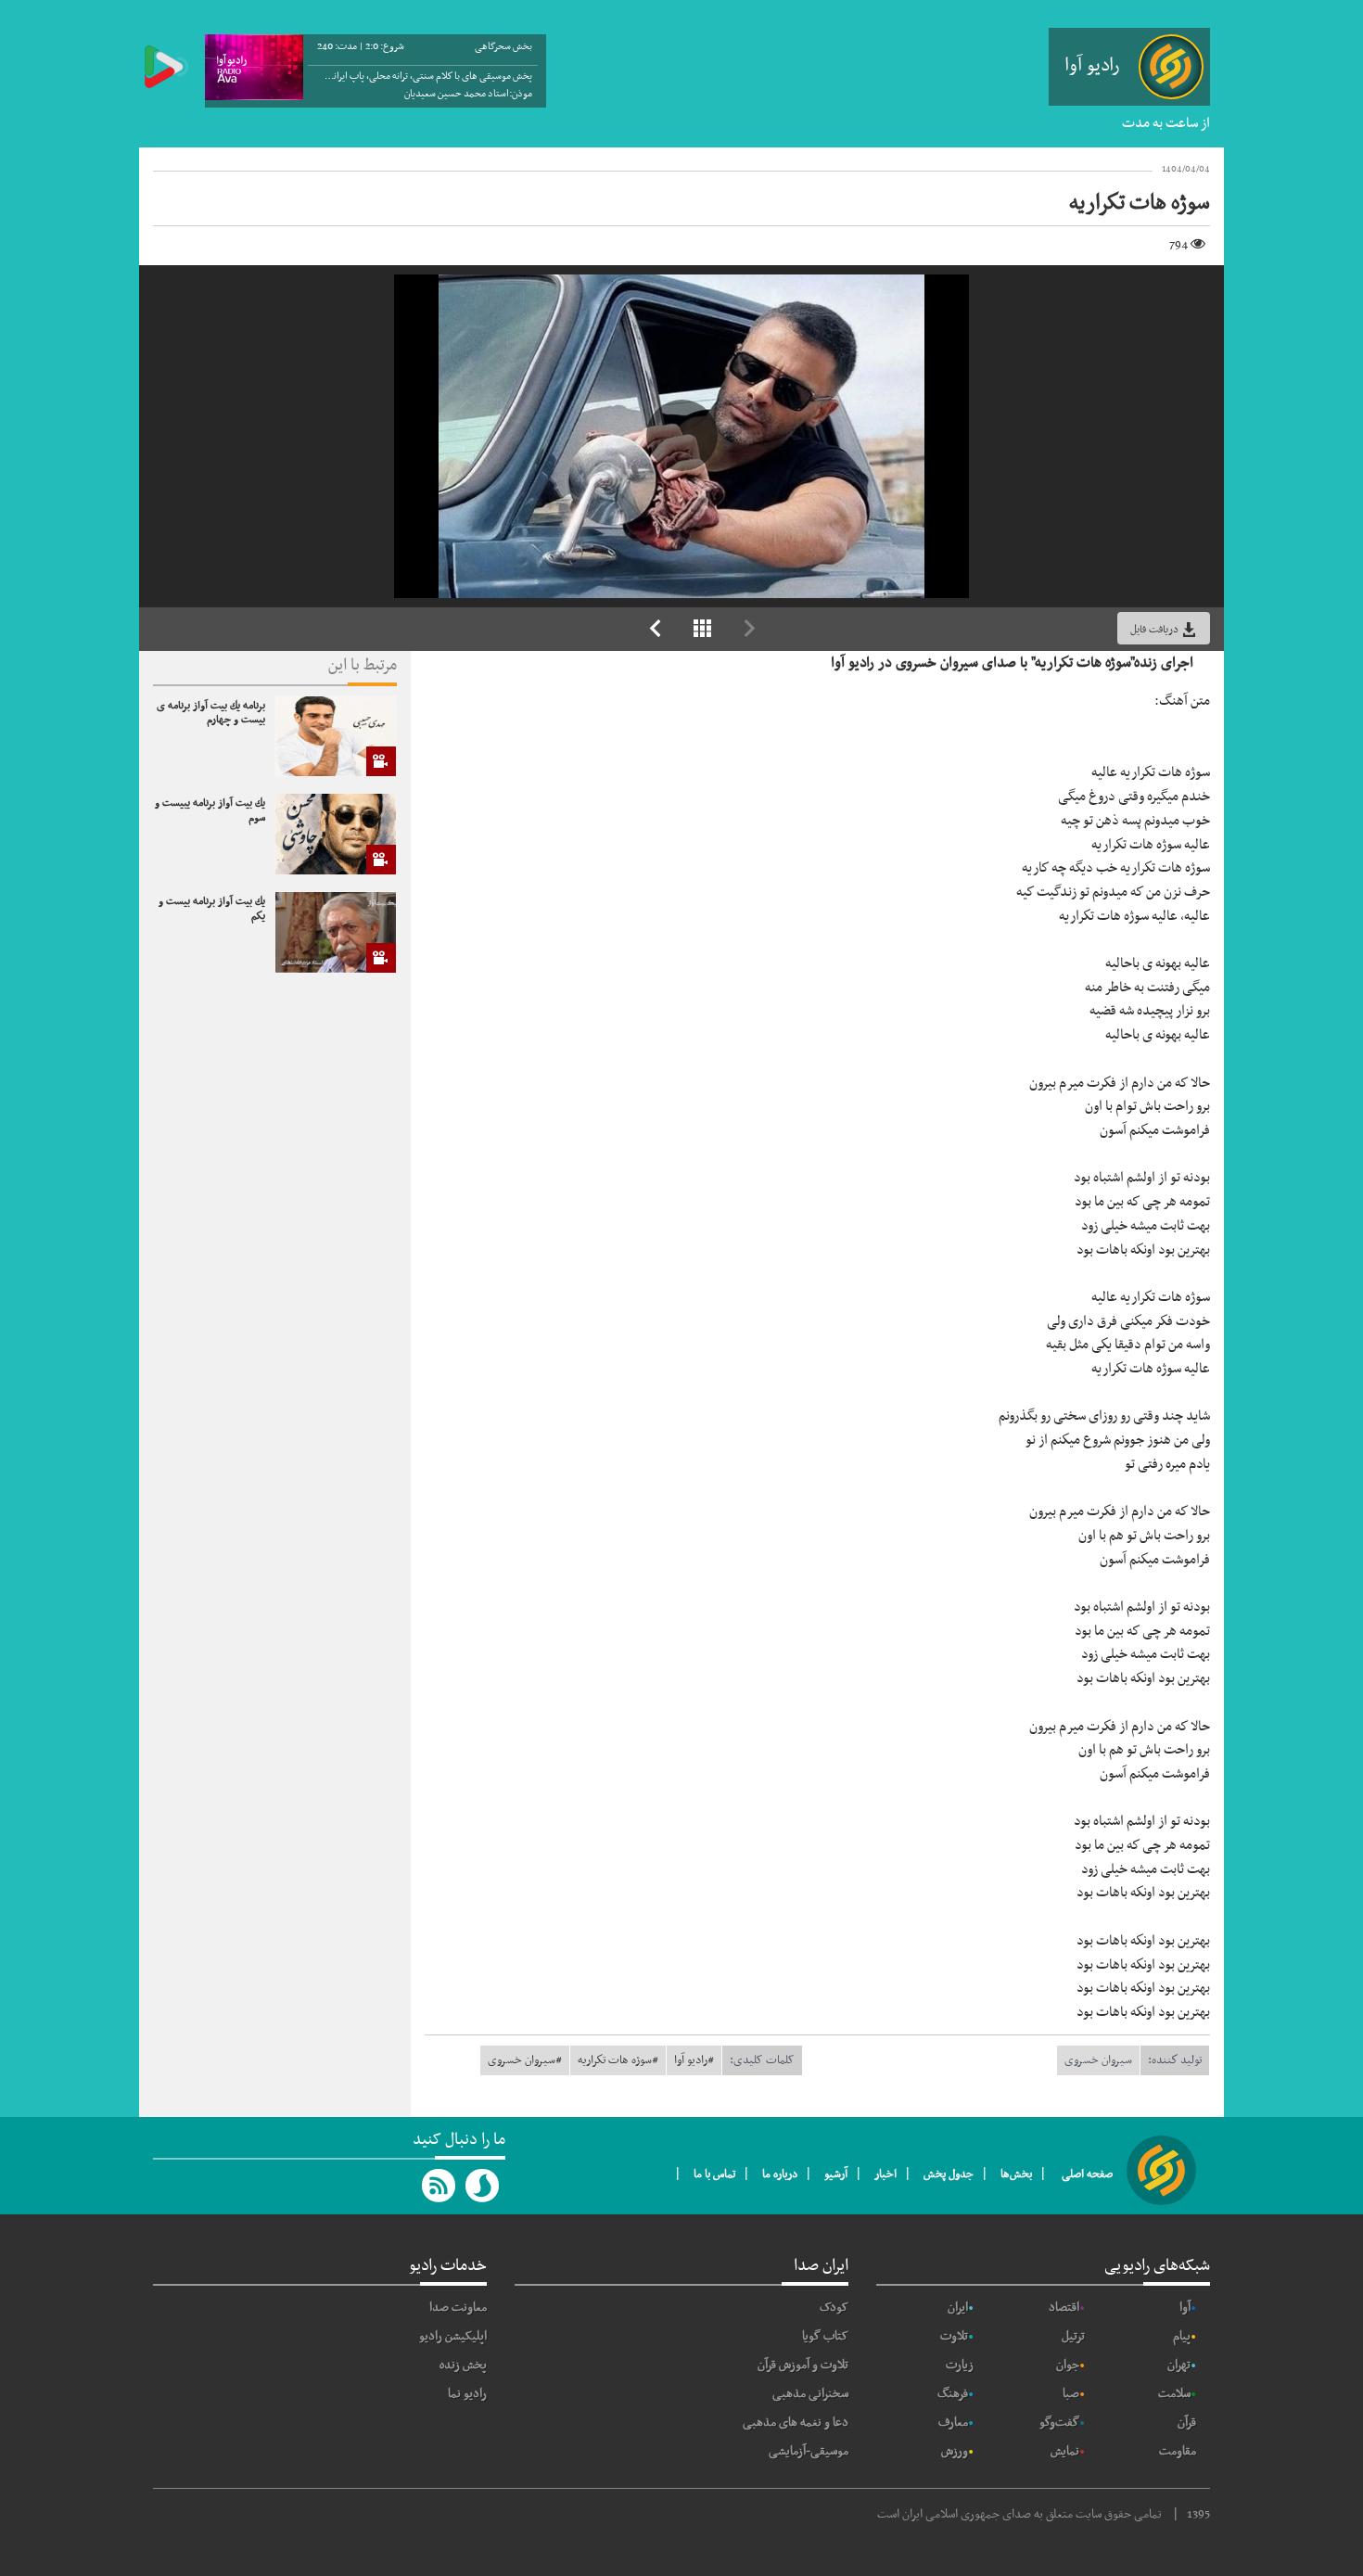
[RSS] (439, 2186)
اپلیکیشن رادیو (453, 2336)
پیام (1182, 2336)
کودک (834, 2308)
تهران (1179, 2365)
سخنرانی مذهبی (810, 2394)
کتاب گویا (825, 2336)
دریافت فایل (1156, 630)
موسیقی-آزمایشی (809, 2451)
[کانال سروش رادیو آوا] (483, 2186)
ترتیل (1073, 2336)
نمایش (1065, 2451)
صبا (1071, 2394)
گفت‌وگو (1059, 2423)
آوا (1185, 2308)
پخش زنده (463, 2365)
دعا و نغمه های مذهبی (796, 2423)
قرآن (1187, 2423)
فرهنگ (953, 2394)
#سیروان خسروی (525, 2060)
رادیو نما (467, 2394)
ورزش (955, 2451)
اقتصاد (1064, 2308)
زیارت (960, 2365)
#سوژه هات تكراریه (618, 2060)
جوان (1068, 2365)
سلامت (1174, 2394)
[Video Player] (681, 436)
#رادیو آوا (694, 2060)
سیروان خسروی (1098, 2060)
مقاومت (1178, 2451)
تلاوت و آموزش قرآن (803, 2365)
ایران (958, 2308)
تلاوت (954, 2336)
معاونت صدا (458, 2308)
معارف (953, 2423)
